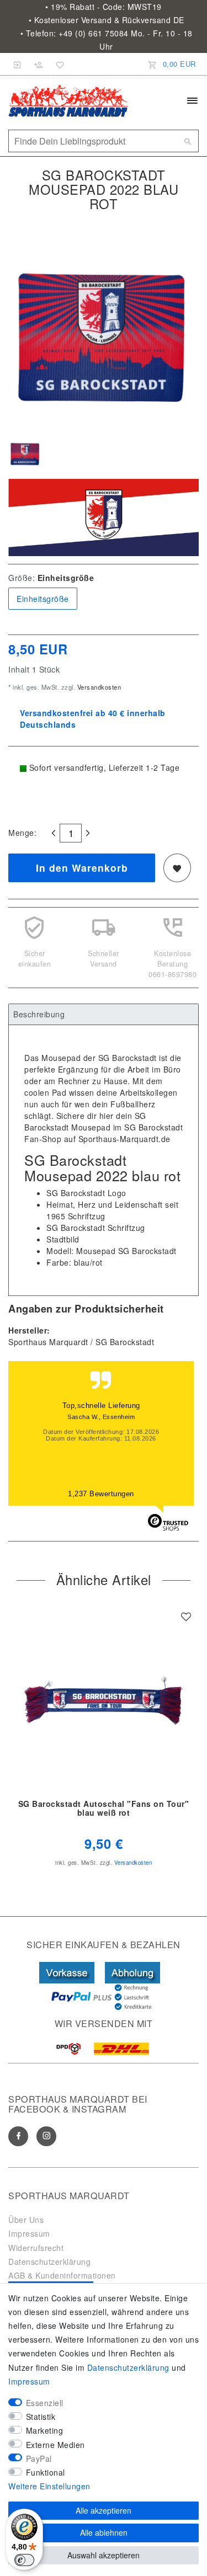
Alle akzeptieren (104, 2510)
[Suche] (188, 141)
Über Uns (26, 2220)
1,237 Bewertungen (101, 1494)
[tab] (104, 1015)
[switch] (24, 2560)
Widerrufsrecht (36, 2248)
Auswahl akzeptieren (104, 2555)
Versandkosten (98, 687)
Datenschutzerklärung (49, 2262)
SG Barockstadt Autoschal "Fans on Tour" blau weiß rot (104, 1809)
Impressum (29, 2233)
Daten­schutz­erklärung (128, 2367)
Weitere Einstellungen (49, 2486)
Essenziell (45, 2403)
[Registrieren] (39, 64)
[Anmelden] (18, 64)
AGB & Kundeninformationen (62, 2275)
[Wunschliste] (58, 64)
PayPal (39, 2458)
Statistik (41, 2417)
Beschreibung (39, 1014)
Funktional (46, 2472)
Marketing (45, 2430)
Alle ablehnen (104, 2532)
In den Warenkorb (82, 868)
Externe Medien (55, 2445)
